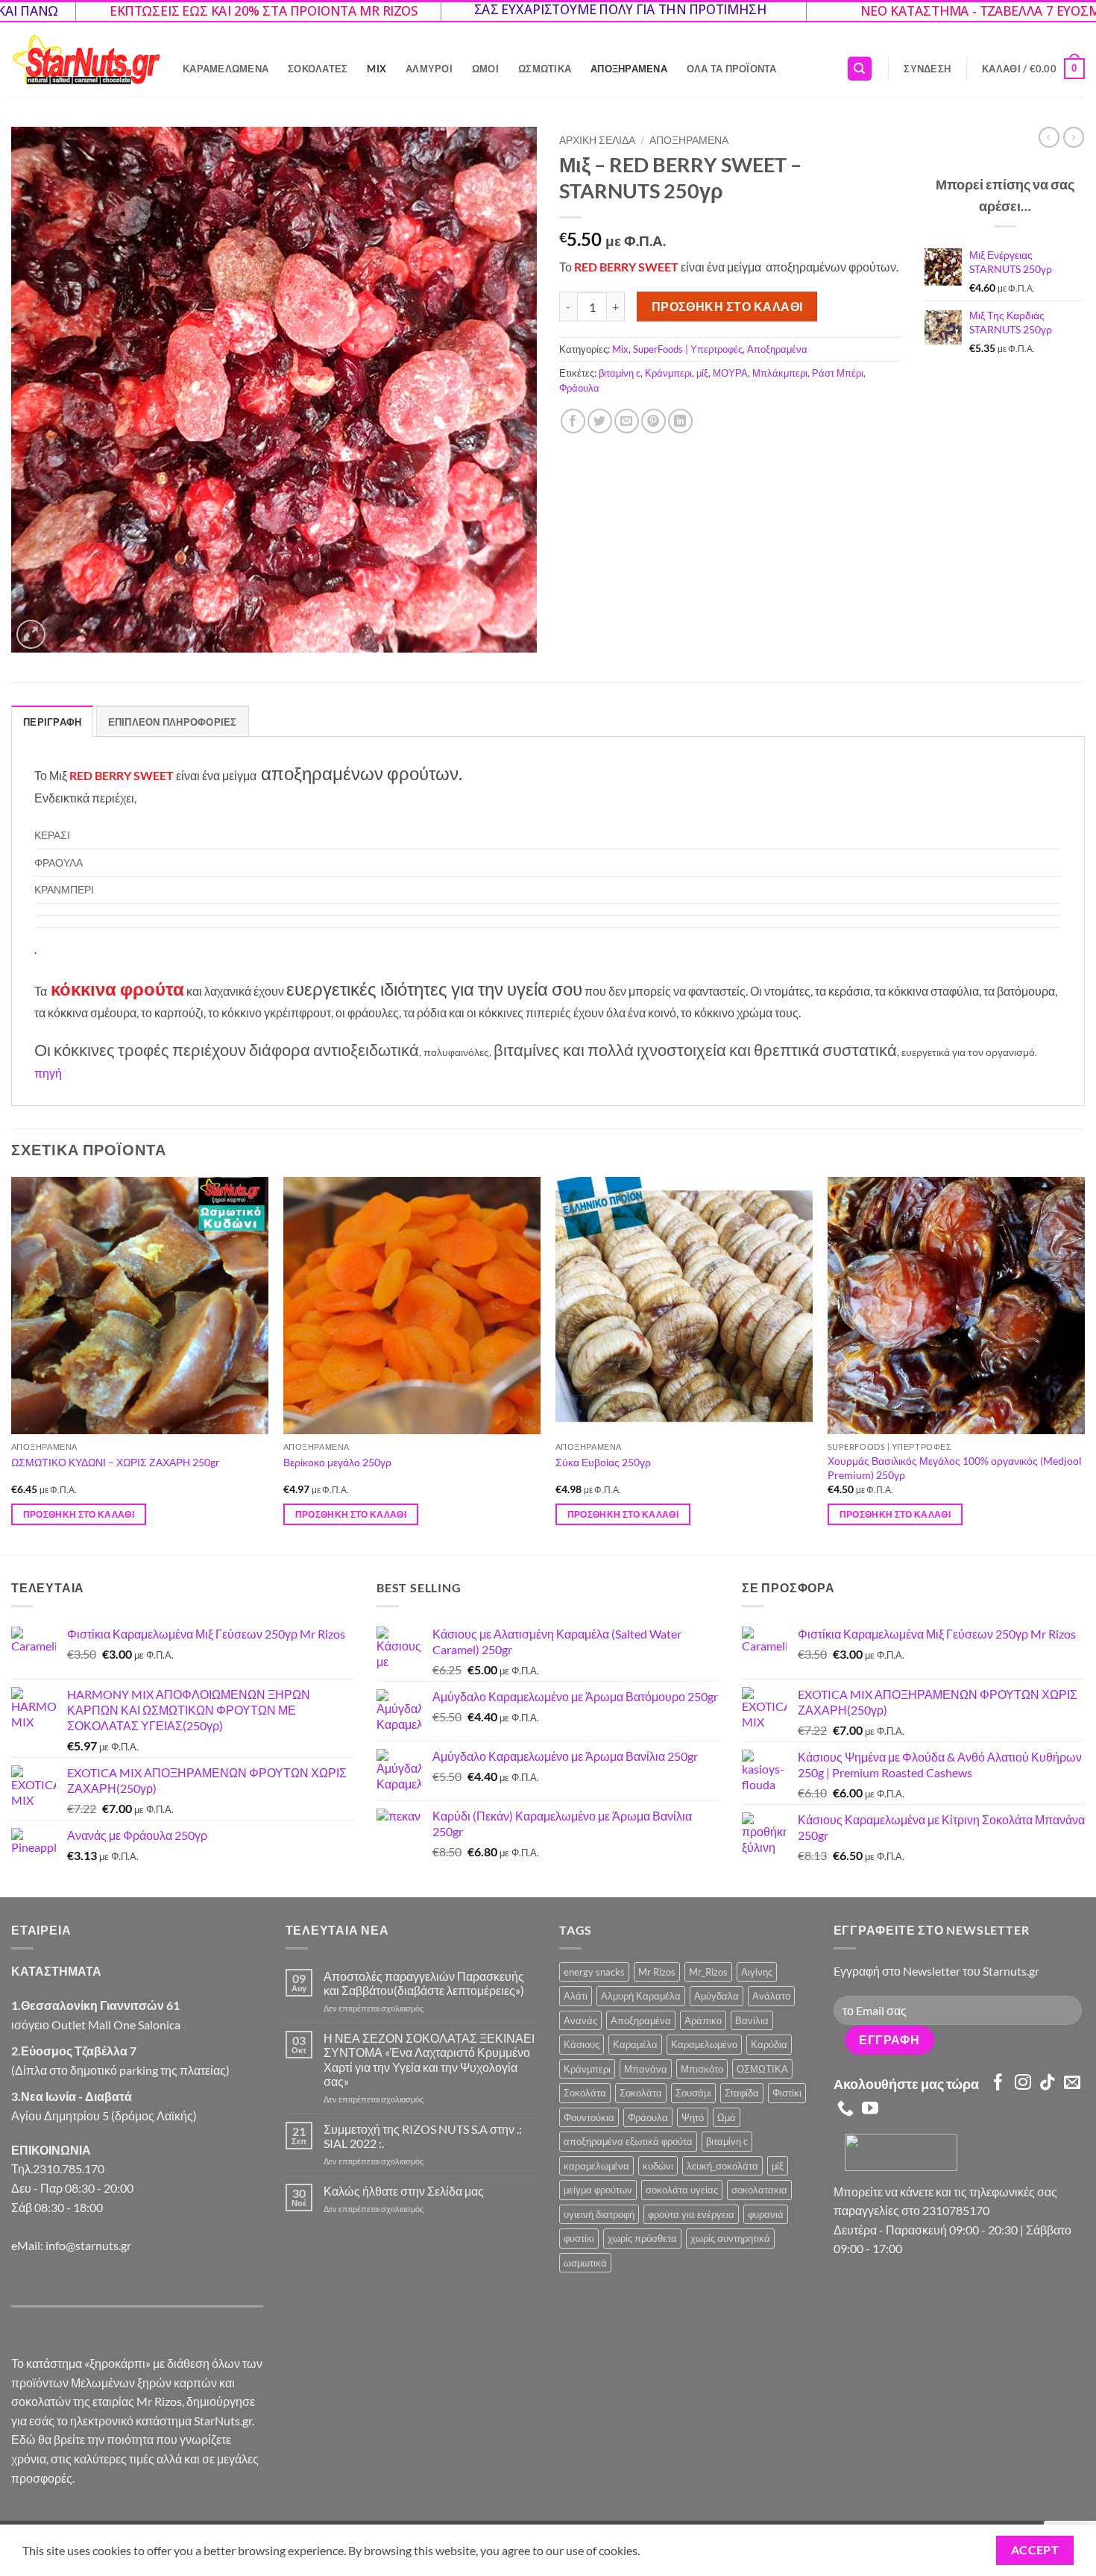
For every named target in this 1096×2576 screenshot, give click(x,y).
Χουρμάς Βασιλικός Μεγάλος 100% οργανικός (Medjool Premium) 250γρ (955, 1468)
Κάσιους (582, 2044)
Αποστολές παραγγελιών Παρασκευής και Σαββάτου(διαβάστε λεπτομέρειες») (424, 1983)
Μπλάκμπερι (780, 373)
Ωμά (727, 2117)
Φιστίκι (787, 2093)
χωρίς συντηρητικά (730, 2238)
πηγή (48, 1073)
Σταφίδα (742, 2093)
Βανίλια (752, 2020)
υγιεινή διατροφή (599, 2214)
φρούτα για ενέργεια (691, 2214)
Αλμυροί (429, 69)
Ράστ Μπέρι (838, 373)
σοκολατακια (759, 2190)
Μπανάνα (646, 2069)
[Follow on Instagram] (1023, 2083)
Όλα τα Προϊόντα (732, 69)
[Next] (1084, 1365)
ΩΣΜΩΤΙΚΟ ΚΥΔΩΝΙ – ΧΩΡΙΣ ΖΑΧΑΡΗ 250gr (116, 1462)
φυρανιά (766, 2214)
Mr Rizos (657, 1972)
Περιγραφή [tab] (52, 722)
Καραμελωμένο (704, 2044)
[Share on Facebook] (573, 421)
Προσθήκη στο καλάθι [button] (79, 1514)
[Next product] (1049, 137)
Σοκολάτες (318, 69)
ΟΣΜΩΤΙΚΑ (762, 2069)
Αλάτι (576, 1996)
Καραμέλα (635, 2044)
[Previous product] (1074, 137)
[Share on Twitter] (600, 421)
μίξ (702, 373)
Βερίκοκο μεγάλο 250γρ (337, 1462)
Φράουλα (579, 388)
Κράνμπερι (668, 373)
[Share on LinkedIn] (680, 421)
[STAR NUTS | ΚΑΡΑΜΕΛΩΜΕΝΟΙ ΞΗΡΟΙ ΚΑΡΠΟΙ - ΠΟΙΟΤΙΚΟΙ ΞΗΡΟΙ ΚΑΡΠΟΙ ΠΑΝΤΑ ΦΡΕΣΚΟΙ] (86, 60)
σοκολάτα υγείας (682, 2190)
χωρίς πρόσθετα (642, 2238)
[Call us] (845, 2110)
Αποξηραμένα (629, 69)
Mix (377, 69)
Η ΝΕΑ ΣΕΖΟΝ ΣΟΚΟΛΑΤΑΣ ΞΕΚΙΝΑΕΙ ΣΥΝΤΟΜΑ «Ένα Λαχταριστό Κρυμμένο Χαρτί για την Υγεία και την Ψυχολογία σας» (429, 2060)
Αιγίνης (757, 1972)
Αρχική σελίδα (597, 140)
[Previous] (12, 1365)
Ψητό (693, 2117)
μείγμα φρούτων (598, 2190)
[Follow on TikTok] (1048, 2083)
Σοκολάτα (585, 2093)
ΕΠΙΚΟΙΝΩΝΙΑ (51, 2150)
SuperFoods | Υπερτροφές (688, 349)
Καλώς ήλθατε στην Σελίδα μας (404, 2191)
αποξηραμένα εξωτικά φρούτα (628, 2141)
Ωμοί (485, 69)
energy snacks (594, 1972)
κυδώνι (658, 2166)
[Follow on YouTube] (870, 2110)
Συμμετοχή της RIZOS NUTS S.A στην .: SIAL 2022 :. (423, 2136)
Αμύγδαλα (717, 1996)
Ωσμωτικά (545, 69)
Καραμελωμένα (226, 69)
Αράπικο (703, 2020)
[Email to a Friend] (627, 421)
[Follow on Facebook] (998, 2083)
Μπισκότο (702, 2069)
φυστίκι (579, 2238)
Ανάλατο (771, 1996)
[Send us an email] (1072, 2083)
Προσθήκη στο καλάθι (727, 307)
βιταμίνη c (620, 373)
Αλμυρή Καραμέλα (641, 1996)
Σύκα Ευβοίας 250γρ (603, 1462)
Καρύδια (769, 2044)
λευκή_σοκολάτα (722, 2166)
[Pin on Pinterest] (653, 421)
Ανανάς (580, 2020)
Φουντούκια (589, 2117)
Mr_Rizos (708, 1972)
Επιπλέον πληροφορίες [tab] (173, 722)
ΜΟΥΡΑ (730, 373)
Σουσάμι (693, 2093)
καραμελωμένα (596, 2166)
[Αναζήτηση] (860, 69)
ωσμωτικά (585, 2263)
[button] (927, 69)
